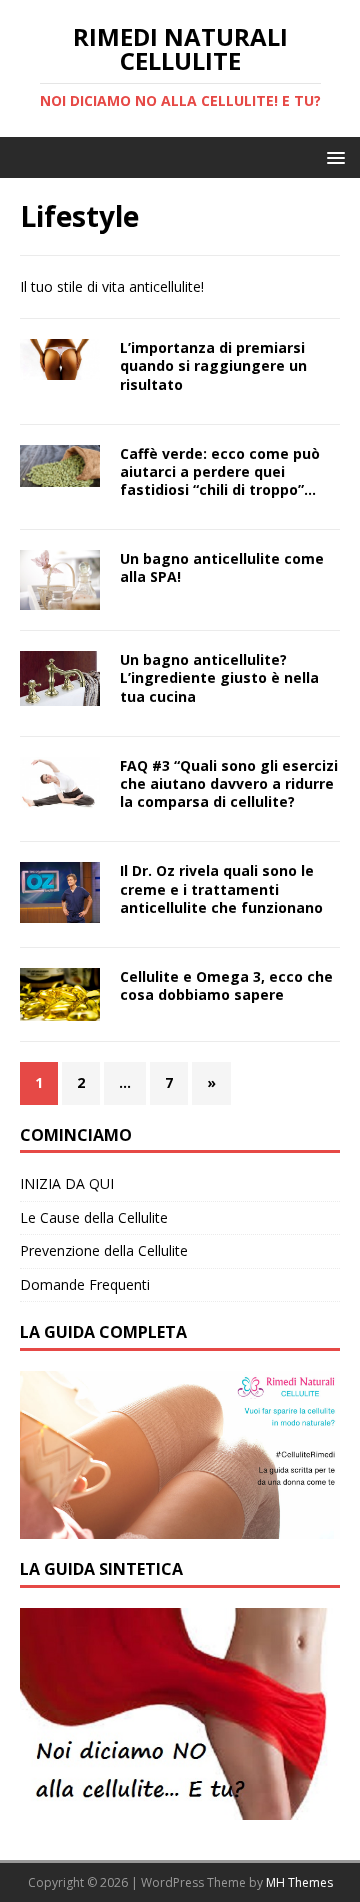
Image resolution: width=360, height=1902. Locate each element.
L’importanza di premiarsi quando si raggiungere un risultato (213, 365)
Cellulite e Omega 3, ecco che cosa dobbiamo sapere (226, 985)
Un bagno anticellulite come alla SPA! (222, 567)
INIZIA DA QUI (67, 1183)
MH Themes (299, 1882)
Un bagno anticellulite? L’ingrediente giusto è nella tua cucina (219, 677)
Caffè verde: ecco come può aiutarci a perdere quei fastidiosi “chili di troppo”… (220, 471)
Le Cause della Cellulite (94, 1217)
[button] (332, 156)
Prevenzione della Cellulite (104, 1250)
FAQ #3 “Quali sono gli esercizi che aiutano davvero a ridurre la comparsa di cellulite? (229, 783)
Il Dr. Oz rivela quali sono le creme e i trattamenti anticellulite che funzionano (221, 888)
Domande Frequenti (85, 1284)
